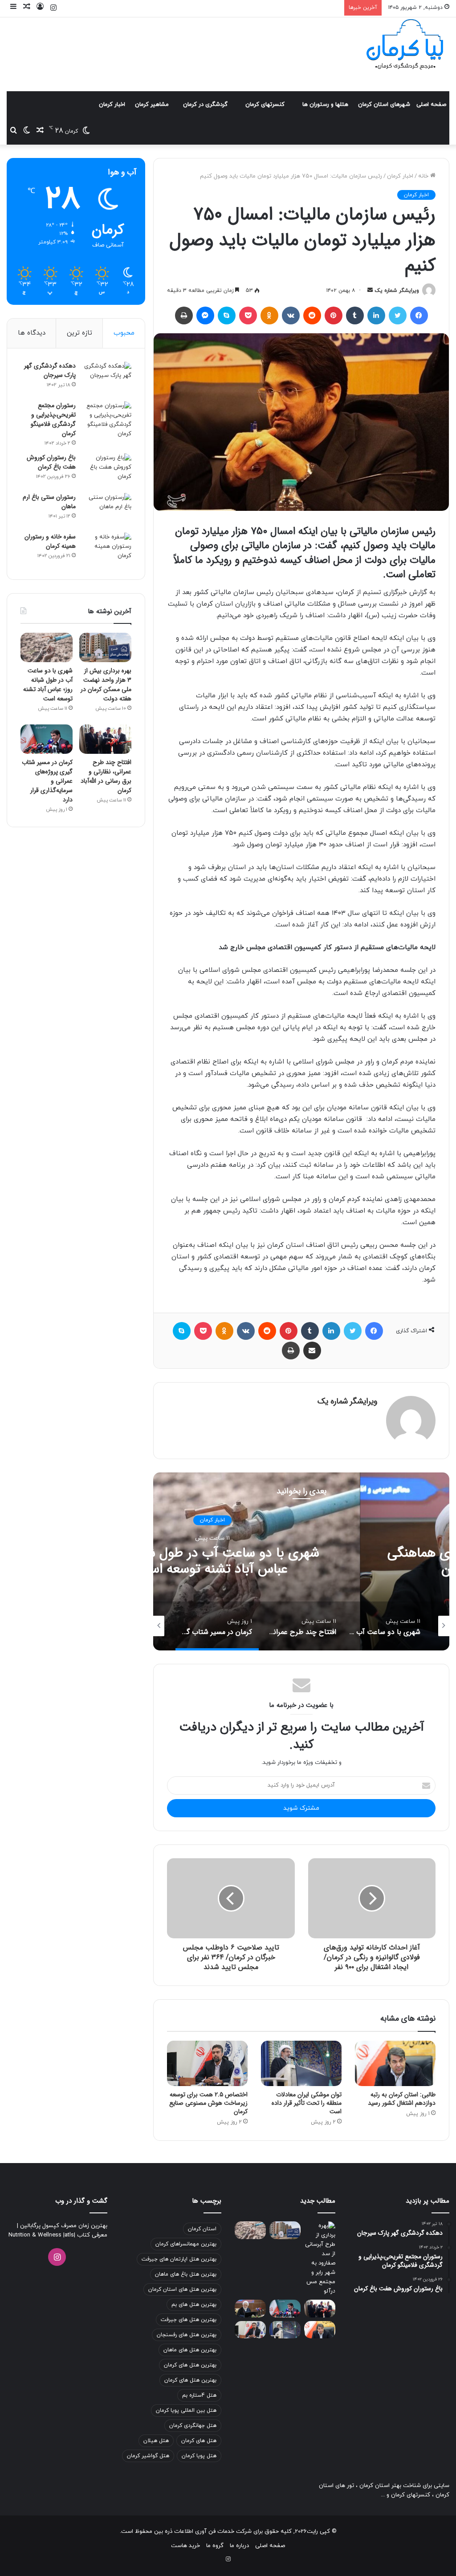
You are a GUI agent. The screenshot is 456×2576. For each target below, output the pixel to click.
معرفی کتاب (91, 2235)
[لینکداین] (376, 315)
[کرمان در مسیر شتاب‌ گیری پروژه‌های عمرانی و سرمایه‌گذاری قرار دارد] (47, 739)
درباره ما (239, 2546)
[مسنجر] (205, 315)
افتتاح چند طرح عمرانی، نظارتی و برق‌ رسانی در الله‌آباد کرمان (106, 776)
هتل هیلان (156, 2441)
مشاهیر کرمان (152, 105)
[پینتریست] (334, 315)
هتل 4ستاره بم (199, 2395)
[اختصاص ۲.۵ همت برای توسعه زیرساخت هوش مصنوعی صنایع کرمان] (207, 2063)
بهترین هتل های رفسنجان (187, 2335)
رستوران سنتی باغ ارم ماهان (49, 502)
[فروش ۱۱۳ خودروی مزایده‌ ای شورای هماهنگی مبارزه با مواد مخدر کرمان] (250, 2308)
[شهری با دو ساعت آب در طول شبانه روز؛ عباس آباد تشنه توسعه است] (47, 647)
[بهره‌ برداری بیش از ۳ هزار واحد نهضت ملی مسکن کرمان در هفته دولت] (105, 647)
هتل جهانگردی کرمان (193, 2426)
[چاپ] (184, 315)
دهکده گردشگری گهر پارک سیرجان (50, 370)
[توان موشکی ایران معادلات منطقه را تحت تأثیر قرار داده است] (301, 2063)
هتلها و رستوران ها (325, 105)
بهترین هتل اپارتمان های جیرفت (179, 2259)
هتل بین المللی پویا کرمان (186, 2410)
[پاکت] (248, 315)
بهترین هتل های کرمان (190, 2365)
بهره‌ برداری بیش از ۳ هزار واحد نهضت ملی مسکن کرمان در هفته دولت (106, 685)
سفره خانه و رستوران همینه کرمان (50, 541)
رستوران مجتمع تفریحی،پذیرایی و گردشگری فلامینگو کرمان (53, 419)
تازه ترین (79, 333)
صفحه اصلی (431, 105)
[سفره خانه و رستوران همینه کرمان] (107, 549)
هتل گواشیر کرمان (148, 2456)
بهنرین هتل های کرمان (190, 2380)
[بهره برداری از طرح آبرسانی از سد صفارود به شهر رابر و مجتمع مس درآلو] (320, 2259)
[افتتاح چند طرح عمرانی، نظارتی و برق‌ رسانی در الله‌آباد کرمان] (105, 739)
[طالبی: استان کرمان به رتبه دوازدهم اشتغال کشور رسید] (395, 2063)
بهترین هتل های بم (194, 2305)
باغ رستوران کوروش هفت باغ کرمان (51, 462)
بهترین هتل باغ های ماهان (186, 2274)
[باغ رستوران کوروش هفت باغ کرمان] (107, 470)
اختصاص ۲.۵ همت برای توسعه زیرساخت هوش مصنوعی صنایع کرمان (208, 2103)
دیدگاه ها (32, 333)
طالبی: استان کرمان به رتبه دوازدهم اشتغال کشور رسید (402, 2099)
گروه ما (215, 2546)
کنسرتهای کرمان (265, 105)
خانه (424, 176)
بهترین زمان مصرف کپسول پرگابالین (63, 2226)
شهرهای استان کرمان (384, 105)
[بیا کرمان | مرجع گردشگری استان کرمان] (405, 45)
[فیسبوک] (419, 315)
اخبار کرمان (112, 105)
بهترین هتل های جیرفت (189, 2320)
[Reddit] (312, 315)
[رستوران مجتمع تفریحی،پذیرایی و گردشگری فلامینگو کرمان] (107, 420)
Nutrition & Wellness (35, 2235)
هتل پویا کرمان (199, 2456)
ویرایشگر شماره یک (397, 291)
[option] (385, 1626)
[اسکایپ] (227, 315)
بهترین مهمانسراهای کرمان (186, 2244)
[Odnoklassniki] (269, 315)
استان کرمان (202, 2229)
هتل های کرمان (199, 2441)
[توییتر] (398, 315)
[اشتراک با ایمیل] (312, 1351)
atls (69, 2235)
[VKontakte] (291, 315)
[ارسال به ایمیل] (370, 291)
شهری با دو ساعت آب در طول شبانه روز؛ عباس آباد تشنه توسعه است (212, 1561)
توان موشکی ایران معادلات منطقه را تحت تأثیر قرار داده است (307, 2103)
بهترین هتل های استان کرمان (182, 2289)
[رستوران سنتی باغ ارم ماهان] (107, 510)
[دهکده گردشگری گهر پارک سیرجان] (107, 378)
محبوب (124, 333)
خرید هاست (185, 2546)
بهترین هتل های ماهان (190, 2350)
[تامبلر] (355, 315)
